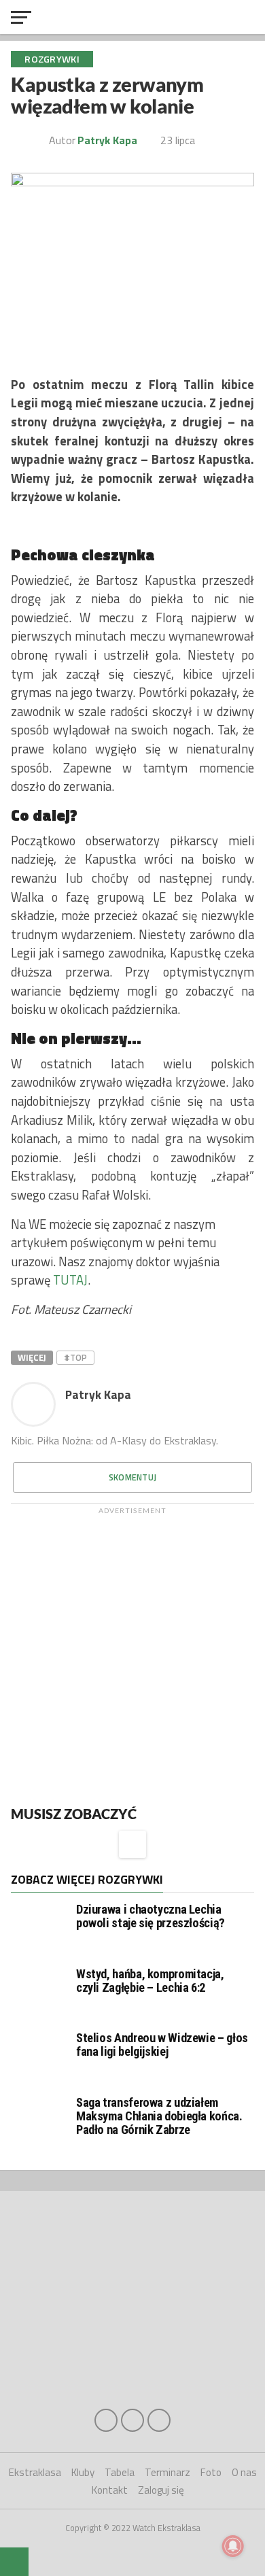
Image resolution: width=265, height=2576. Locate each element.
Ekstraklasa (35, 2472)
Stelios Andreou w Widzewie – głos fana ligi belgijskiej (162, 2045)
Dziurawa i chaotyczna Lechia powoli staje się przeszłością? (151, 1916)
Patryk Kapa (107, 140)
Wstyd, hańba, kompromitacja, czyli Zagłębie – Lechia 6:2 (150, 1981)
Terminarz (167, 2472)
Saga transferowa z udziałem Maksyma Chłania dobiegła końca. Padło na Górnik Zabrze (159, 2116)
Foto (211, 2472)
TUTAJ (70, 1280)
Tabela (120, 2472)
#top (75, 1357)
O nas (244, 2472)
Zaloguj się (161, 2490)
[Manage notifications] (233, 2546)
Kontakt (110, 2490)
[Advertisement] (132, 1654)
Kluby (83, 2472)
